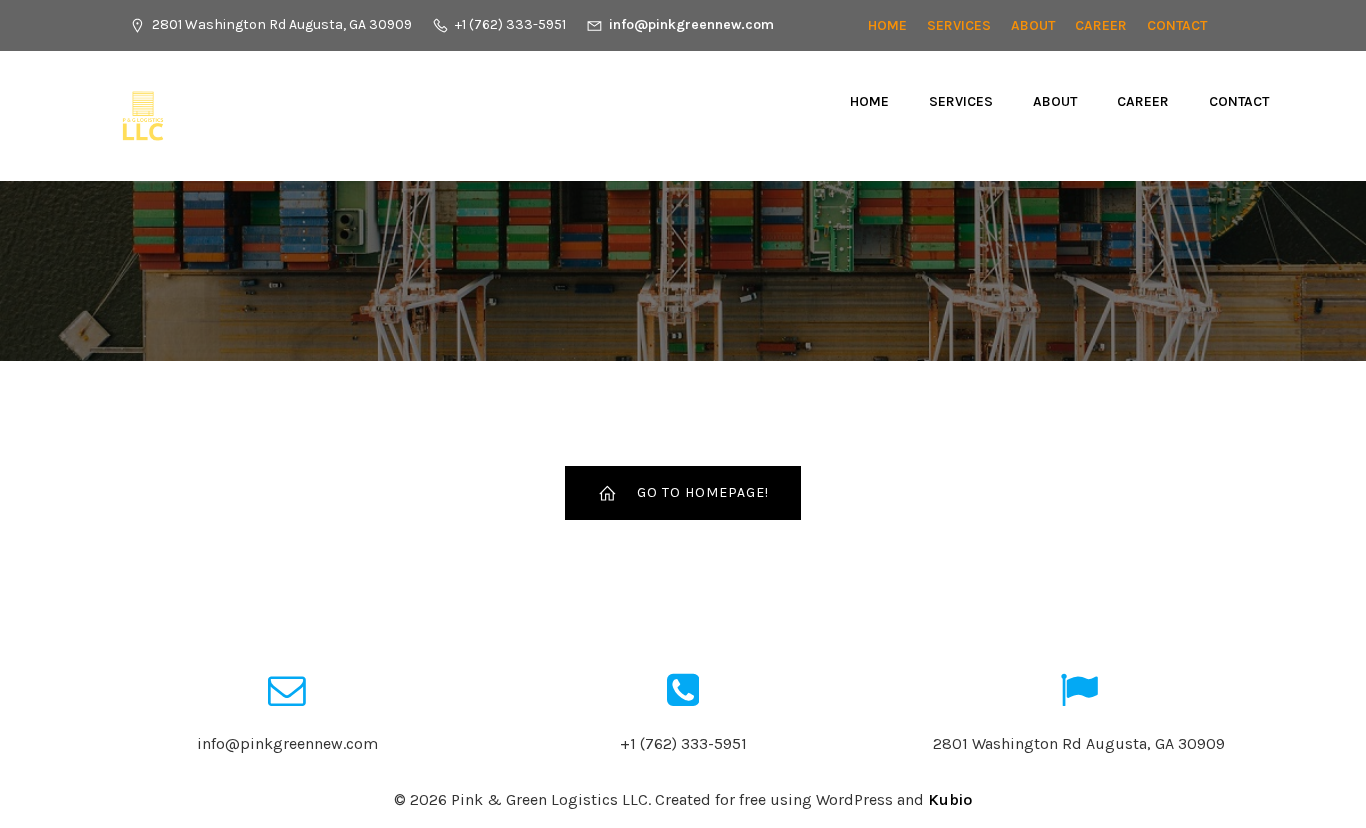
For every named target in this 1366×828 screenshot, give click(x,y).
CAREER (1101, 25)
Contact (1177, 25)
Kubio (950, 799)
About (1033, 25)
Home (887, 25)
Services (959, 25)
